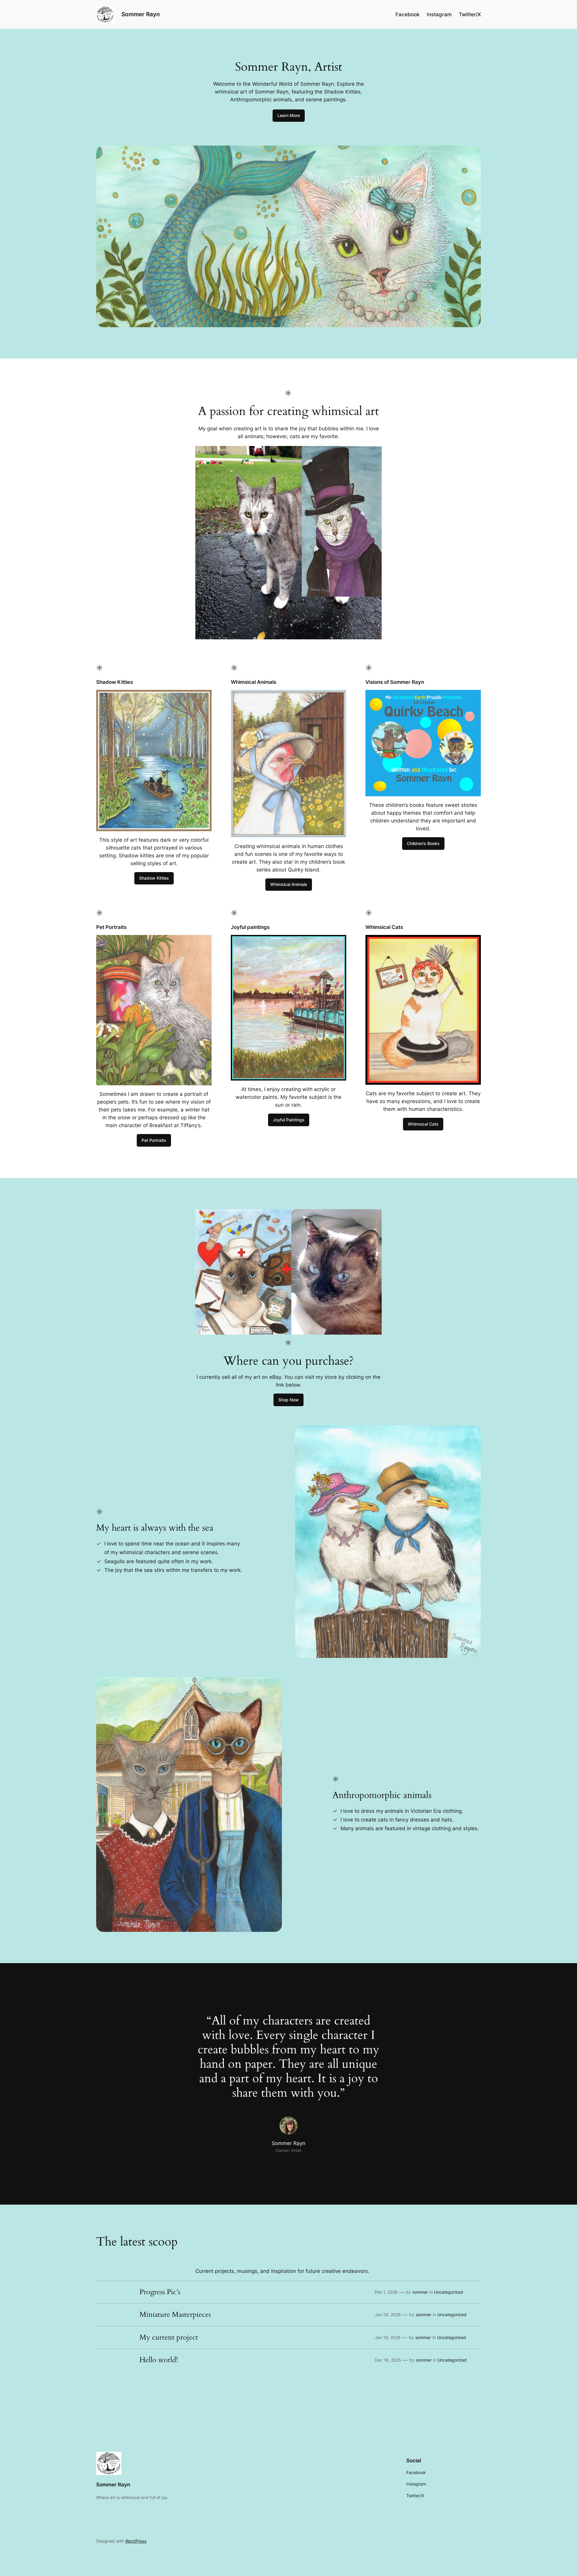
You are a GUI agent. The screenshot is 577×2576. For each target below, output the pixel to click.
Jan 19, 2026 (388, 2337)
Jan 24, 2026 (388, 2315)
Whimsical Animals (289, 884)
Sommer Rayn (141, 14)
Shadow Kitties (154, 878)
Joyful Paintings (289, 1120)
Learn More (289, 115)
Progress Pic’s (160, 2292)
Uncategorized (449, 2292)
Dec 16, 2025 (388, 2360)
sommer (420, 2292)
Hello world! (159, 2360)
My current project (169, 2338)
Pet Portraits (154, 1140)
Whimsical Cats (423, 1124)
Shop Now (288, 1400)
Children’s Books (423, 843)
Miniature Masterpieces (175, 2315)
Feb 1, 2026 (386, 2292)
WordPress (136, 2541)
